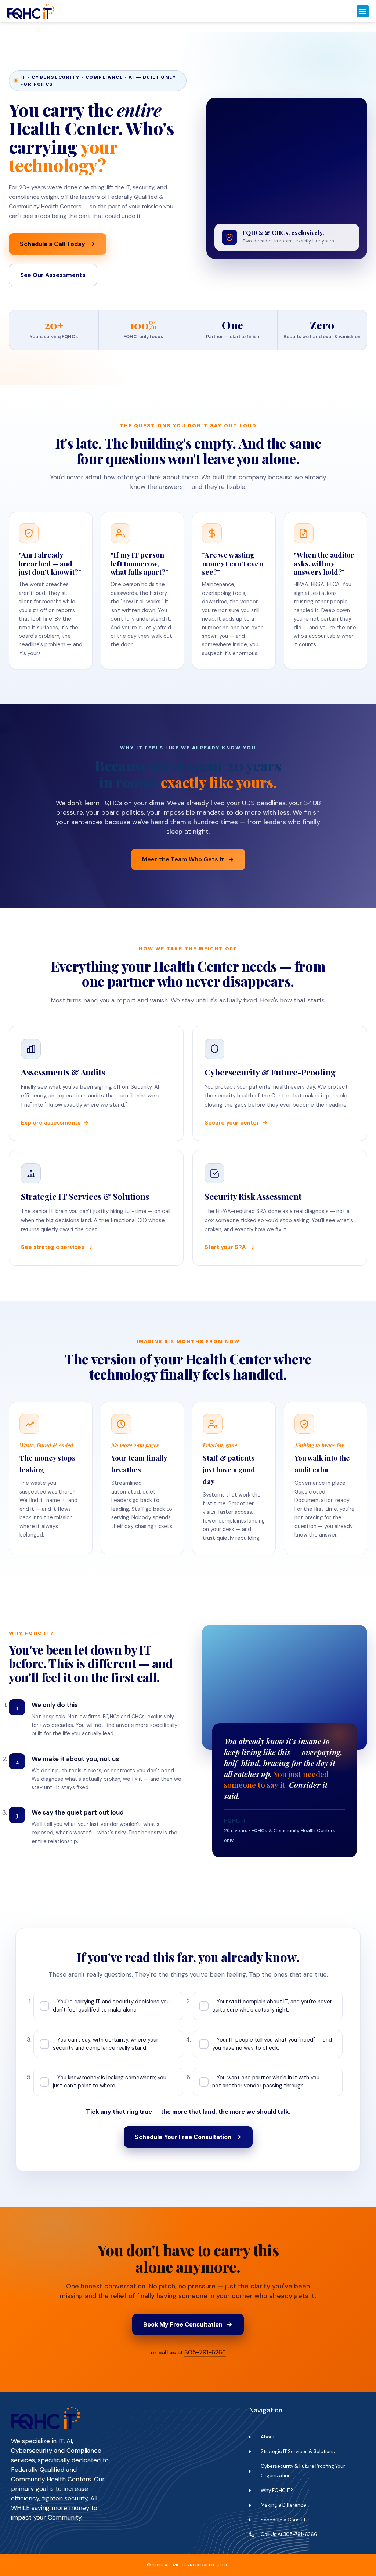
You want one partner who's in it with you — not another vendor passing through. (269, 2082)
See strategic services (53, 1247)
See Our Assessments (53, 275)
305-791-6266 (205, 2352)
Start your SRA (225, 1247)
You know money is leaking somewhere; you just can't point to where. (110, 2082)
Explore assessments (51, 1123)
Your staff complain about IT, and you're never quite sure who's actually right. (272, 2006)
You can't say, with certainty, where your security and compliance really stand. (106, 2044)
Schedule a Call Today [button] (53, 244)
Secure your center (232, 1123)
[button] (363, 11)
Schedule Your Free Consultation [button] (183, 2137)
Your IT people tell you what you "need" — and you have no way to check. (272, 2044)
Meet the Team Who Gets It (183, 859)
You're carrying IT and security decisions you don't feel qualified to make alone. (111, 2006)
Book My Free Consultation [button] (183, 2324)
